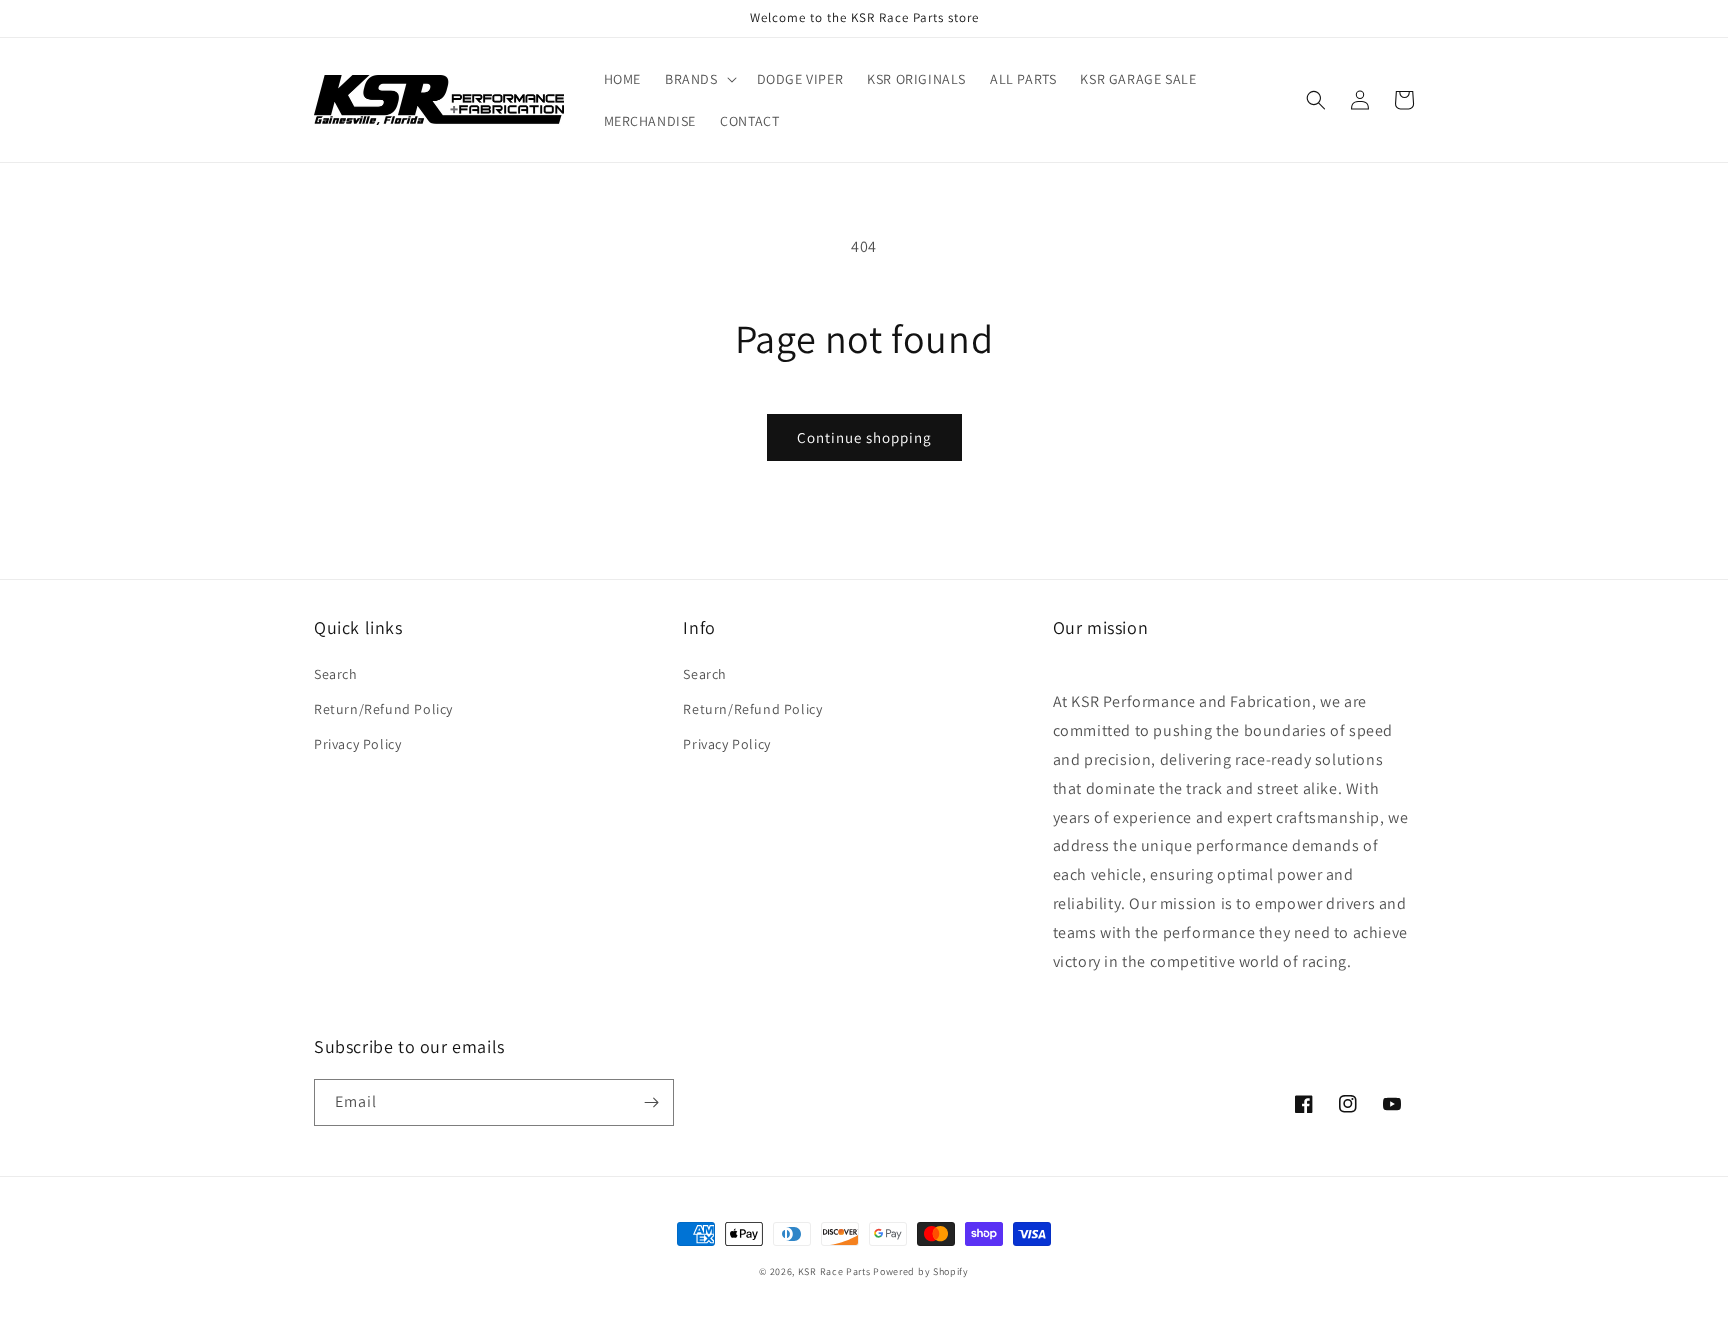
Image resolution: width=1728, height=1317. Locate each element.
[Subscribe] (651, 1102)
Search (336, 674)
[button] (699, 79)
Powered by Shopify (921, 1271)
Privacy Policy (357, 744)
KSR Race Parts (834, 1271)
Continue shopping (864, 437)
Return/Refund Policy (383, 709)
